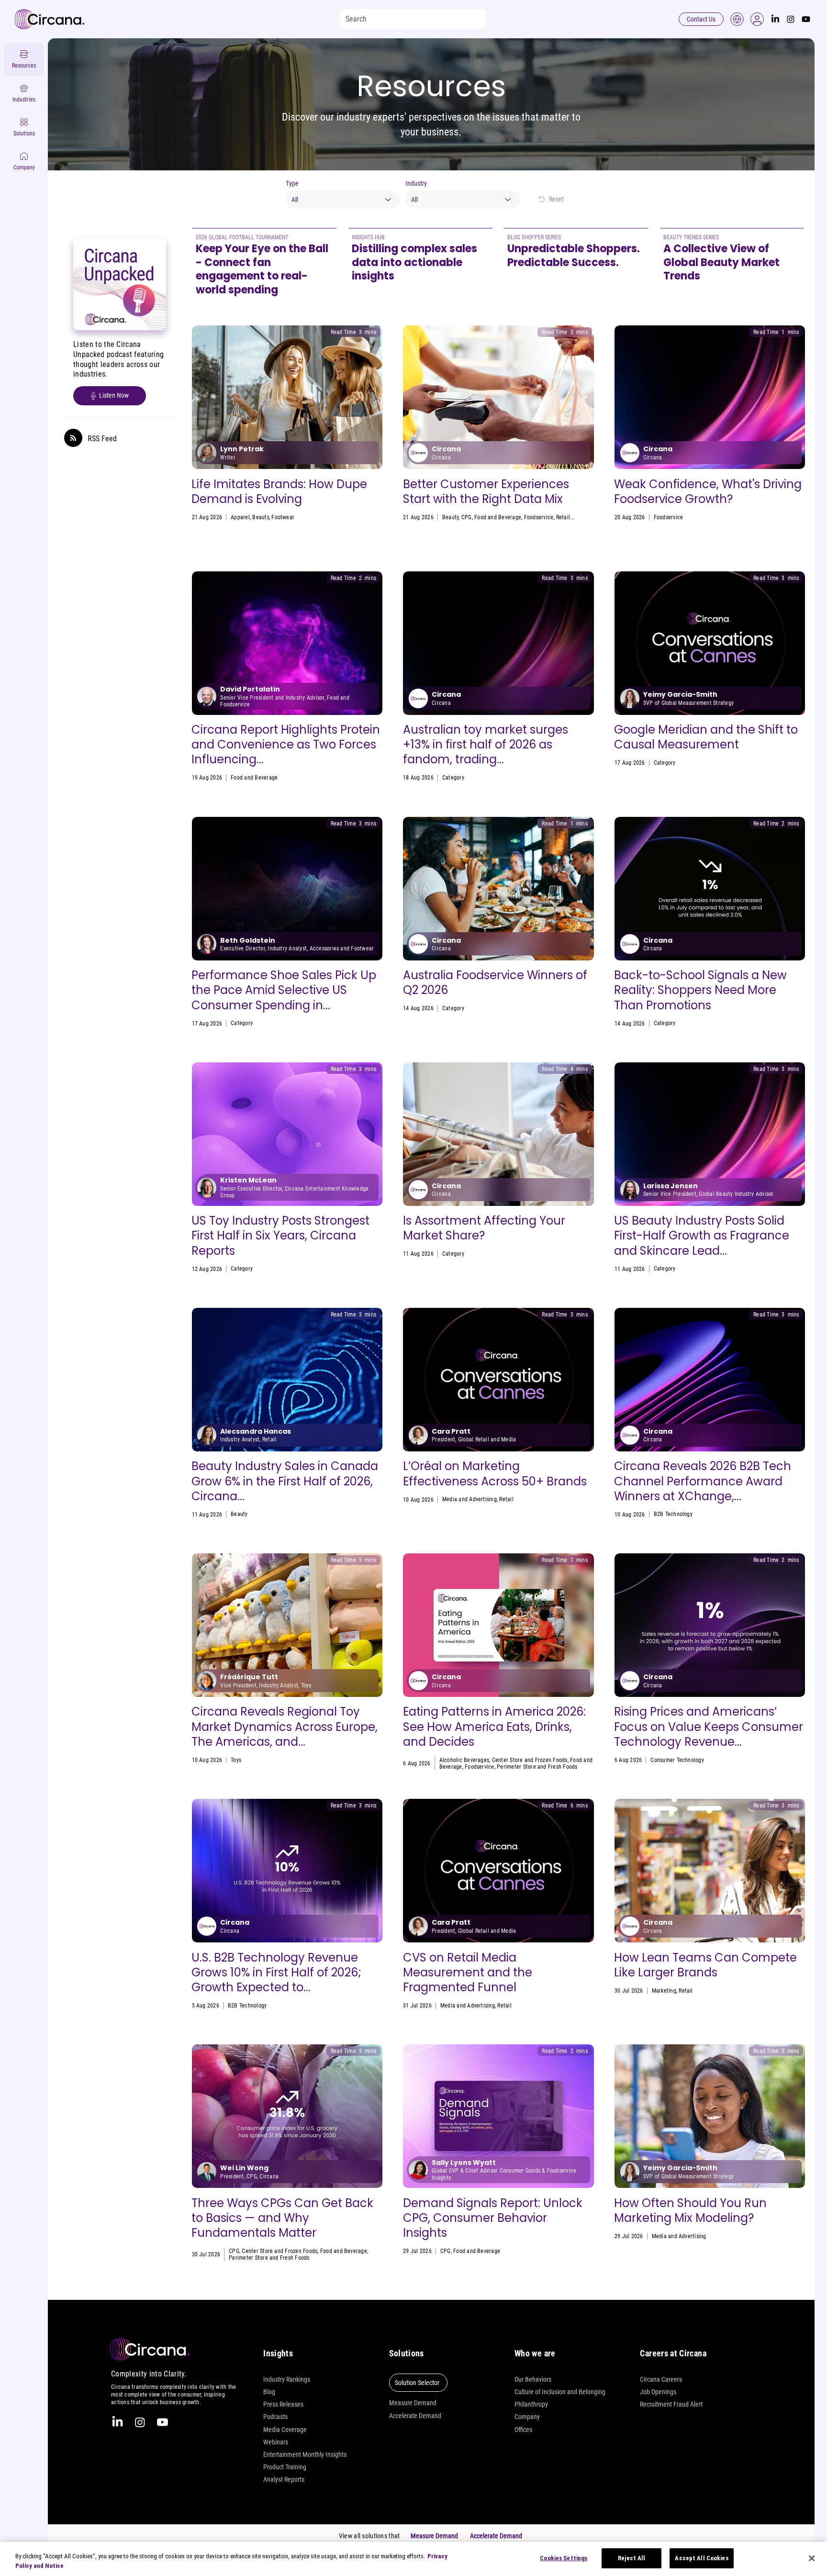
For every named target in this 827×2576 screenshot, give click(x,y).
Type (292, 183)
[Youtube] (806, 19)
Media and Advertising (681, 763)
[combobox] (343, 200)
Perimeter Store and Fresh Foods (537, 1767)
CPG (467, 517)
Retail (563, 517)
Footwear (283, 517)
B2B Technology (673, 1514)
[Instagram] (791, 19)
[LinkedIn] (775, 19)
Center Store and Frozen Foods (530, 1760)
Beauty (260, 517)
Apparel (240, 517)
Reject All (631, 2558)
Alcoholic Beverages (464, 1760)
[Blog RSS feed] (73, 438)
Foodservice (539, 517)
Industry (416, 183)
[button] (757, 19)
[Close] (812, 2558)
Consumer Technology (677, 1760)
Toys (447, 778)
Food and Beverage (498, 517)
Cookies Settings (564, 2558)
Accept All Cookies (701, 2558)
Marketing (664, 1991)
